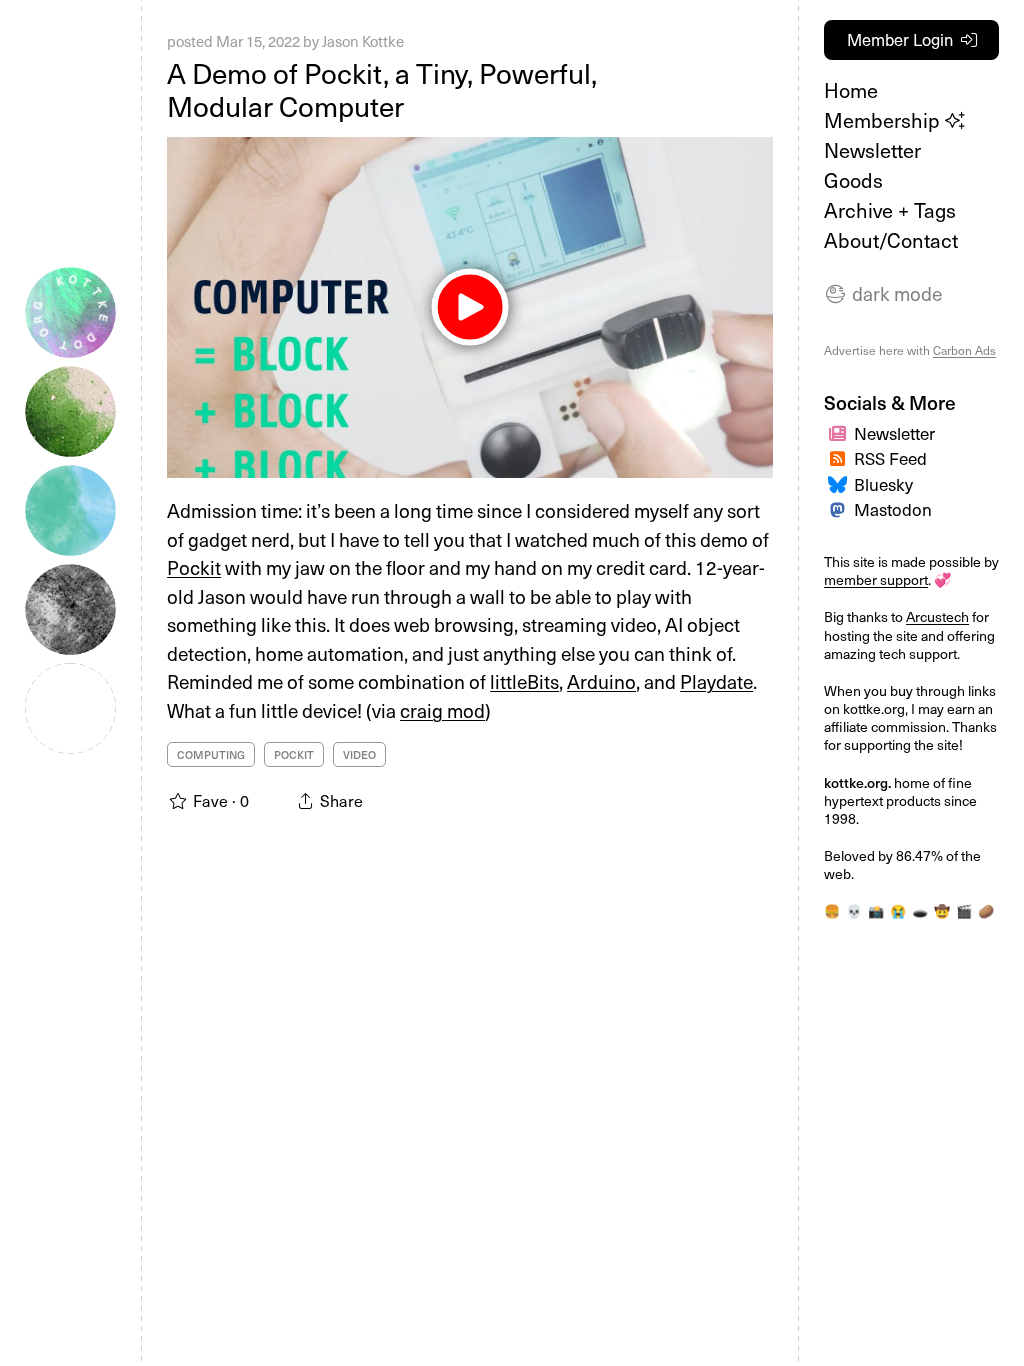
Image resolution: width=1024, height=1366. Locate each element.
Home (851, 90)
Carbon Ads (964, 350)
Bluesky (883, 484)
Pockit (194, 567)
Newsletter (872, 150)
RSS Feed (890, 458)
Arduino (601, 681)
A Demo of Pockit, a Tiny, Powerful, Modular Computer (382, 89)
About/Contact (891, 240)
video (359, 754)
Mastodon (893, 509)
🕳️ (920, 911)
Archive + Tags (890, 210)
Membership (884, 120)
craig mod (442, 710)
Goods (853, 180)
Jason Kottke (363, 41)
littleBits (524, 681)
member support (876, 579)
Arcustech (937, 616)
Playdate (716, 681)
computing (211, 754)
